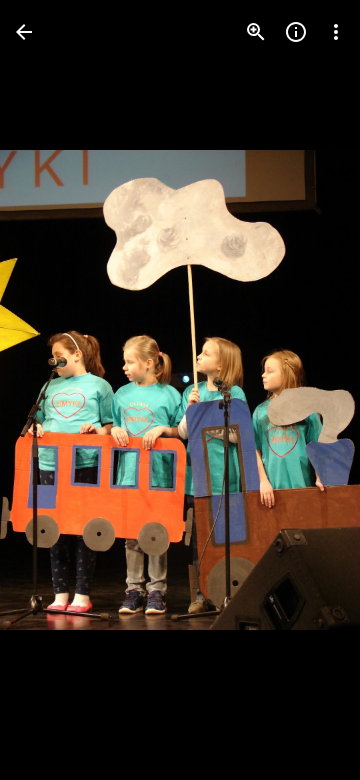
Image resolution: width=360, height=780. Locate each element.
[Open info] (296, 32)
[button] (56, 390)
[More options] (336, 32)
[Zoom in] (256, 32)
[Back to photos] (24, 32)
